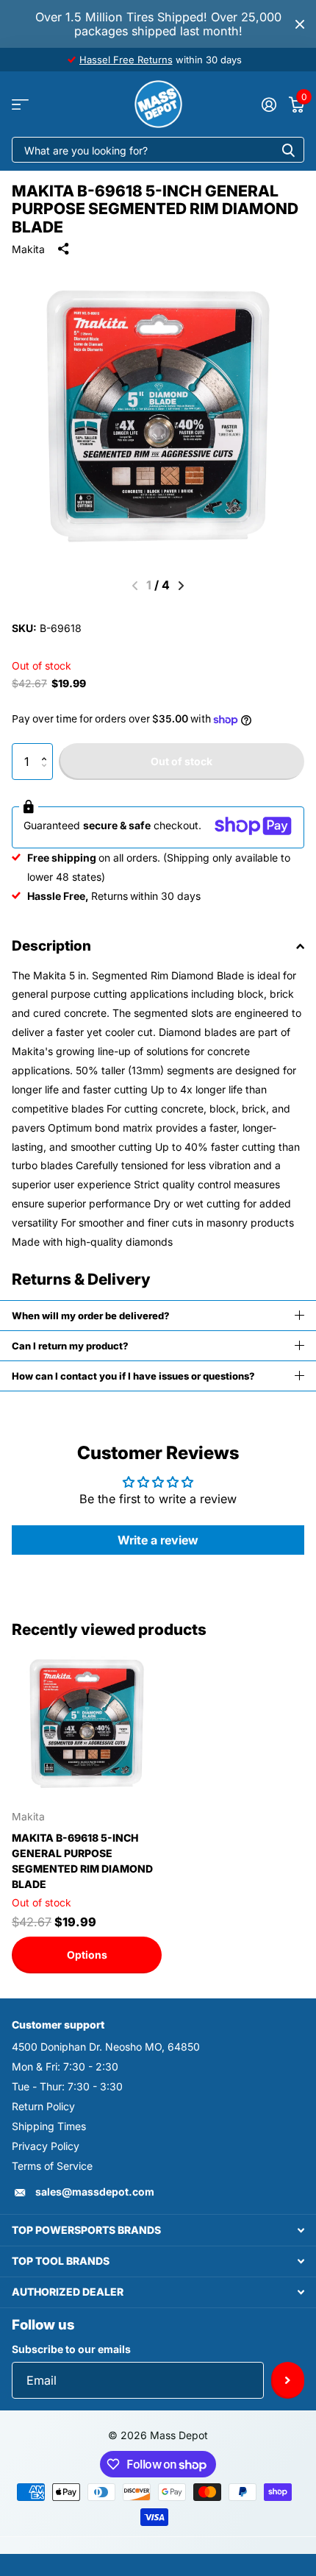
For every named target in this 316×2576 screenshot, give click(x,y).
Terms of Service (52, 2166)
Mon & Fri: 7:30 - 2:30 (65, 2066)
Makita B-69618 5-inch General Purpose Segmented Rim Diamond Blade (82, 1861)
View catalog (20, 104)
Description (51, 946)
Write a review (158, 1540)
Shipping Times (49, 2126)
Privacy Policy (46, 2146)
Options (87, 1955)
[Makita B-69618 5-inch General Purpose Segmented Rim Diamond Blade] (87, 1724)
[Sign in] (269, 104)
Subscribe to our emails (71, 2349)
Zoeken (288, 150)
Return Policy (43, 2106)
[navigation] (181, 586)
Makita (28, 249)
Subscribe (288, 2380)
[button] (47, 749)
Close (300, 24)
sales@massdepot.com (95, 2192)
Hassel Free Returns (126, 60)
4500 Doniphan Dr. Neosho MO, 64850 (106, 2047)
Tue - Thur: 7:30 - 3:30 (67, 2086)
